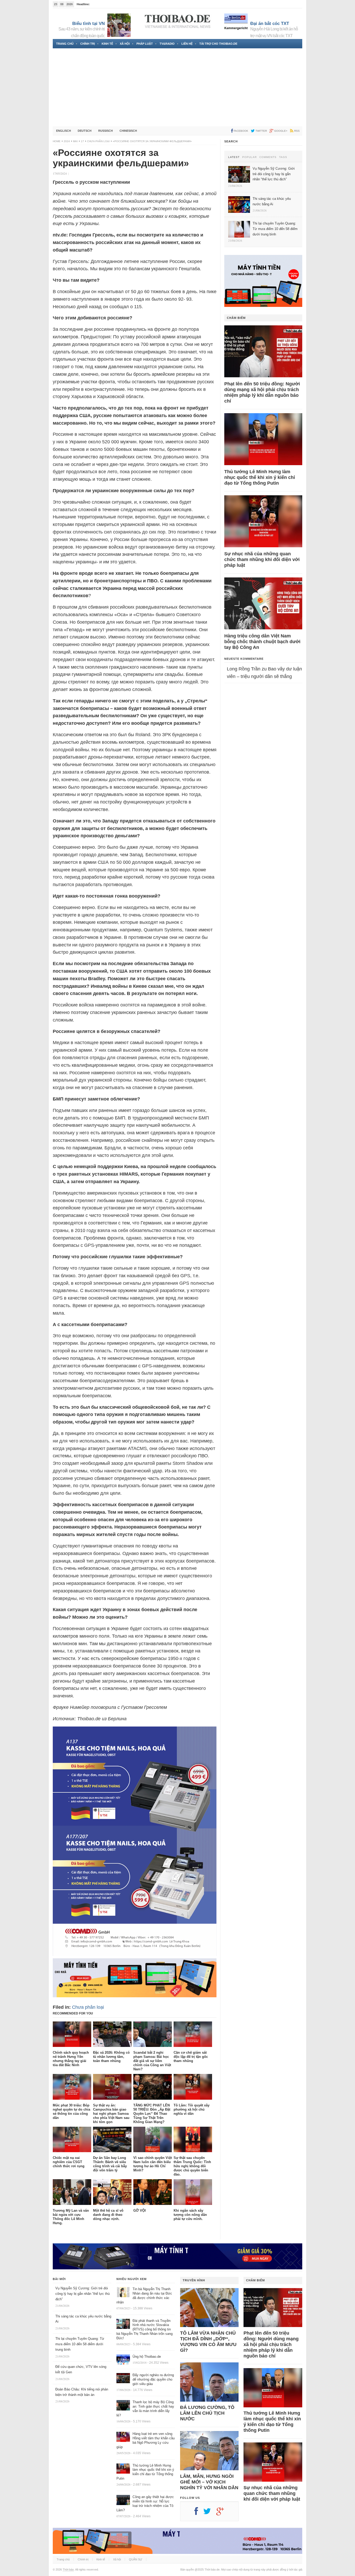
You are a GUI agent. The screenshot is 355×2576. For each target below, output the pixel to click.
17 (82, 141)
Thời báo (68, 2570)
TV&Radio (167, 44)
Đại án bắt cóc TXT (270, 24)
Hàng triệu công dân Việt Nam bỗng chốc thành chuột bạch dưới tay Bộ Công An (262, 642)
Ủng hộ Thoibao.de (147, 2357)
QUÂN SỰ (136, 2559)
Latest (234, 157)
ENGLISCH (64, 131)
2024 (67, 141)
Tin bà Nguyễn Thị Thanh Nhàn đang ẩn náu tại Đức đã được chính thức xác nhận (144, 2296)
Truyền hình (194, 2280)
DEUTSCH (85, 131)
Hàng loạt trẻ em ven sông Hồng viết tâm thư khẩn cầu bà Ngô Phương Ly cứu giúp (146, 2440)
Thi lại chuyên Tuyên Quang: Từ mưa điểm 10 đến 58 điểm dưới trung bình (80, 2344)
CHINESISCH (128, 131)
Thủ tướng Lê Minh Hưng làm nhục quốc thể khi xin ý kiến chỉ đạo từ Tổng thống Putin (260, 477)
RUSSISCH (106, 131)
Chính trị (88, 44)
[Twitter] (210, 2513)
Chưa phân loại (98, 141)
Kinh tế (107, 44)
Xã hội (125, 44)
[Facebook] (199, 2513)
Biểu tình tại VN (88, 24)
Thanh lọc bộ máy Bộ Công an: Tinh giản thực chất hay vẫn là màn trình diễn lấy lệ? (145, 2409)
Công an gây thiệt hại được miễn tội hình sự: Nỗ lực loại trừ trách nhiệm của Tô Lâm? (145, 2503)
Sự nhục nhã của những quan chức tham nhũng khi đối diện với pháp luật (262, 559)
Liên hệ (187, 44)
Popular (249, 157)
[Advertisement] (177, 87)
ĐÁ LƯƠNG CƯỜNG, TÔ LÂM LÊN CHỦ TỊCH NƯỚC (207, 2413)
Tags (283, 157)
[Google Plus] (223, 2513)
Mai (75, 141)
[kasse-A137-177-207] (135, 1954)
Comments (268, 157)
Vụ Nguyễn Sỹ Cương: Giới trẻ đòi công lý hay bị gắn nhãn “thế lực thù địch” (83, 2294)
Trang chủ (65, 44)
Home (57, 141)
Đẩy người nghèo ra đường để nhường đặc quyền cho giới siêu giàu (153, 2379)
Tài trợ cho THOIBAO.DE (218, 44)
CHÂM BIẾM (236, 318)
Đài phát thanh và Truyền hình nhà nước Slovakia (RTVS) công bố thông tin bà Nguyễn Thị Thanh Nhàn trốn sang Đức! (144, 2330)
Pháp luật (145, 44)
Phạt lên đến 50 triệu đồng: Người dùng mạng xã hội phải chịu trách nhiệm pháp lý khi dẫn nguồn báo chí (262, 392)
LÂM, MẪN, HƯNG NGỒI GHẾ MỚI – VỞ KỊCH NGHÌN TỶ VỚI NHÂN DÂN (209, 2482)
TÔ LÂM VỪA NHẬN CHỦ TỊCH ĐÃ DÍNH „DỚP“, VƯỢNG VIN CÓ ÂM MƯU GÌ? (208, 2342)
